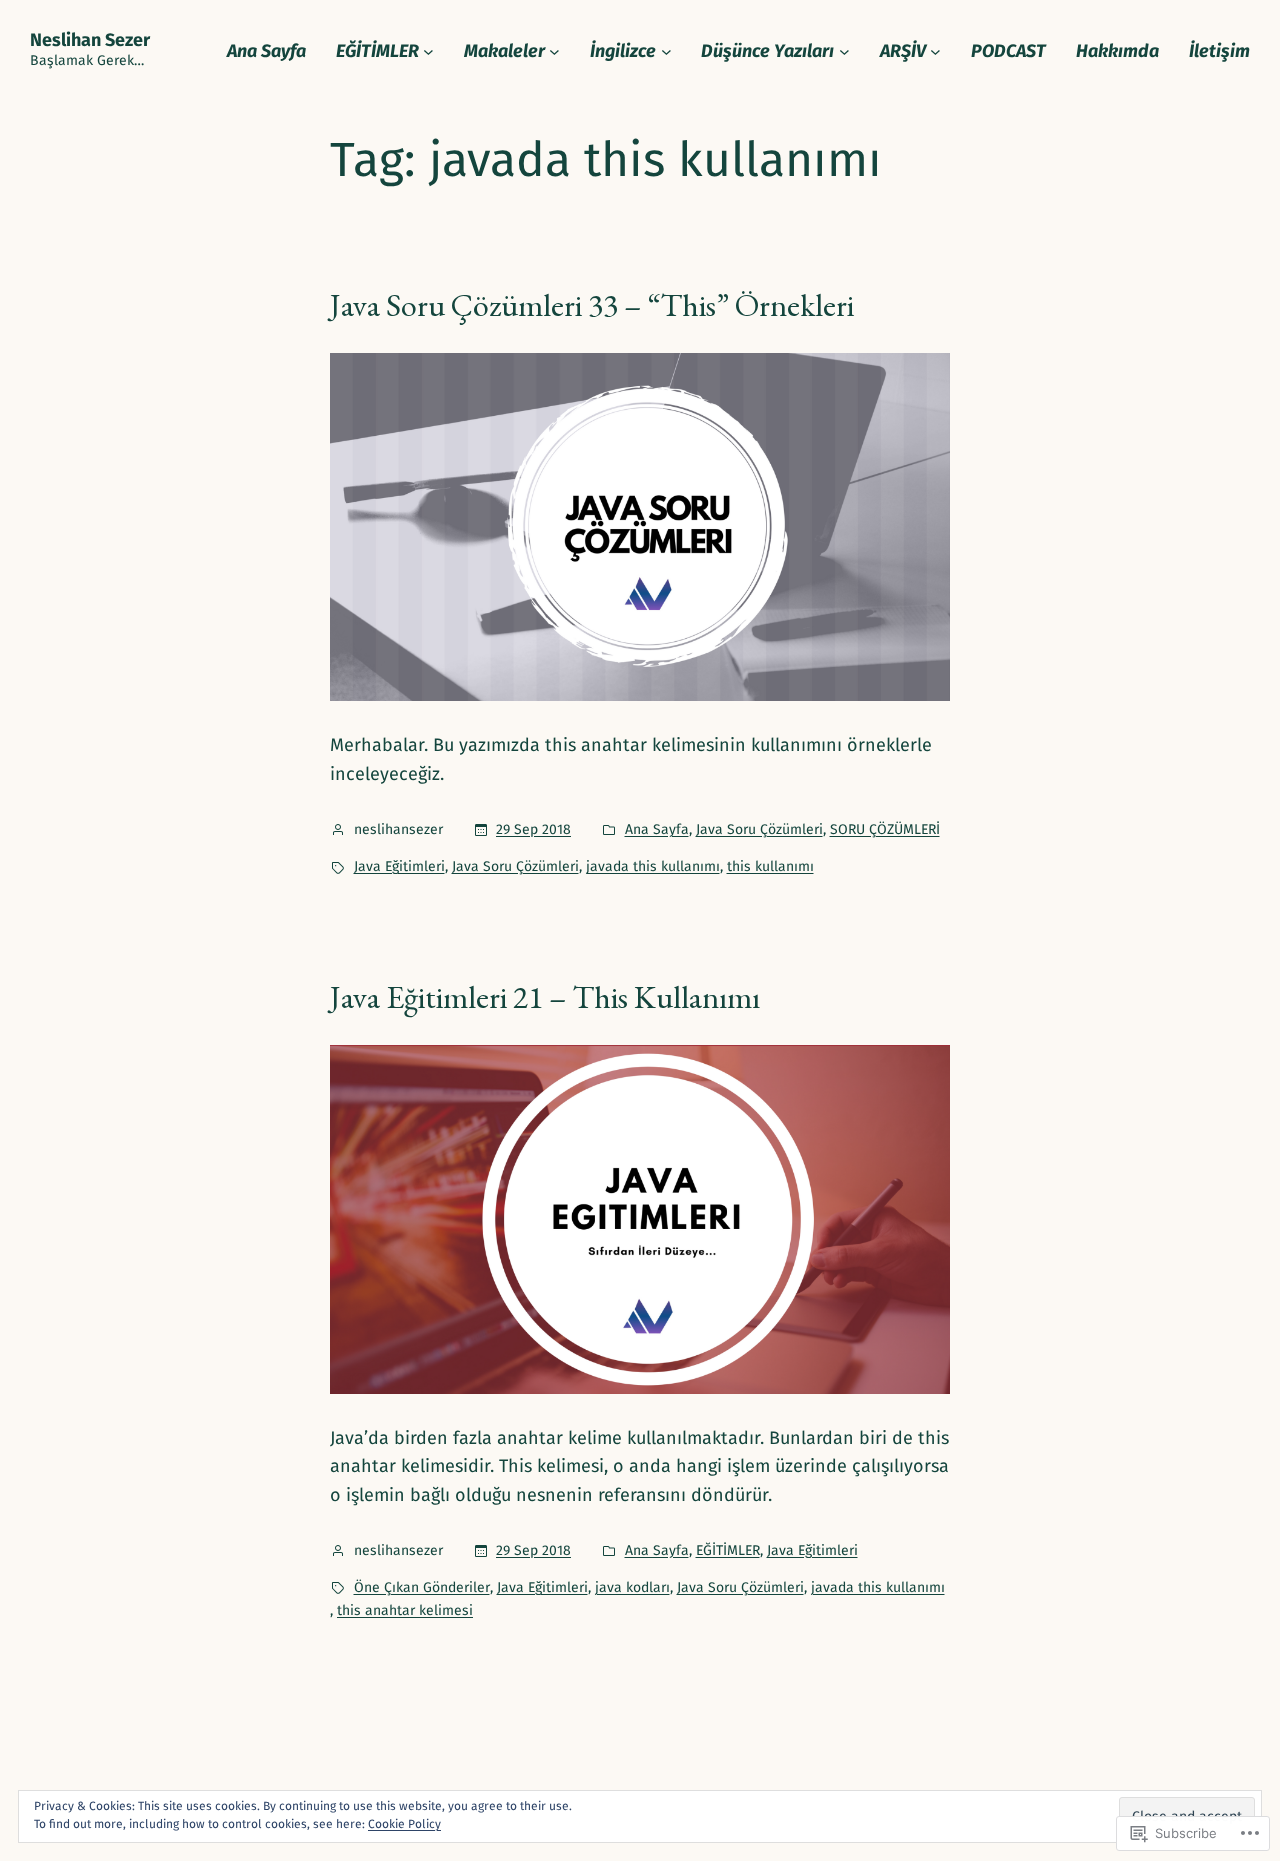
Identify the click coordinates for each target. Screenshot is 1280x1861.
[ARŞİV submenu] (935, 51)
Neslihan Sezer (90, 40)
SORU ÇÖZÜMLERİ (885, 829)
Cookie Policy (404, 1824)
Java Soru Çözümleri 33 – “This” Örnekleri (592, 305)
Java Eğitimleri (399, 866)
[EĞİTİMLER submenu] (428, 51)
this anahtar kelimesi (405, 1610)
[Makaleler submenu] (554, 51)
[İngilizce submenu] (666, 51)
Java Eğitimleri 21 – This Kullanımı (545, 997)
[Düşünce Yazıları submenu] (844, 51)
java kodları (632, 1587)
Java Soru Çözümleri (759, 829)
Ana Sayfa (657, 829)
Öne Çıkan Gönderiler (422, 1587)
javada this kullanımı (653, 866)
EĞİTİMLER (728, 1550)
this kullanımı (770, 866)
